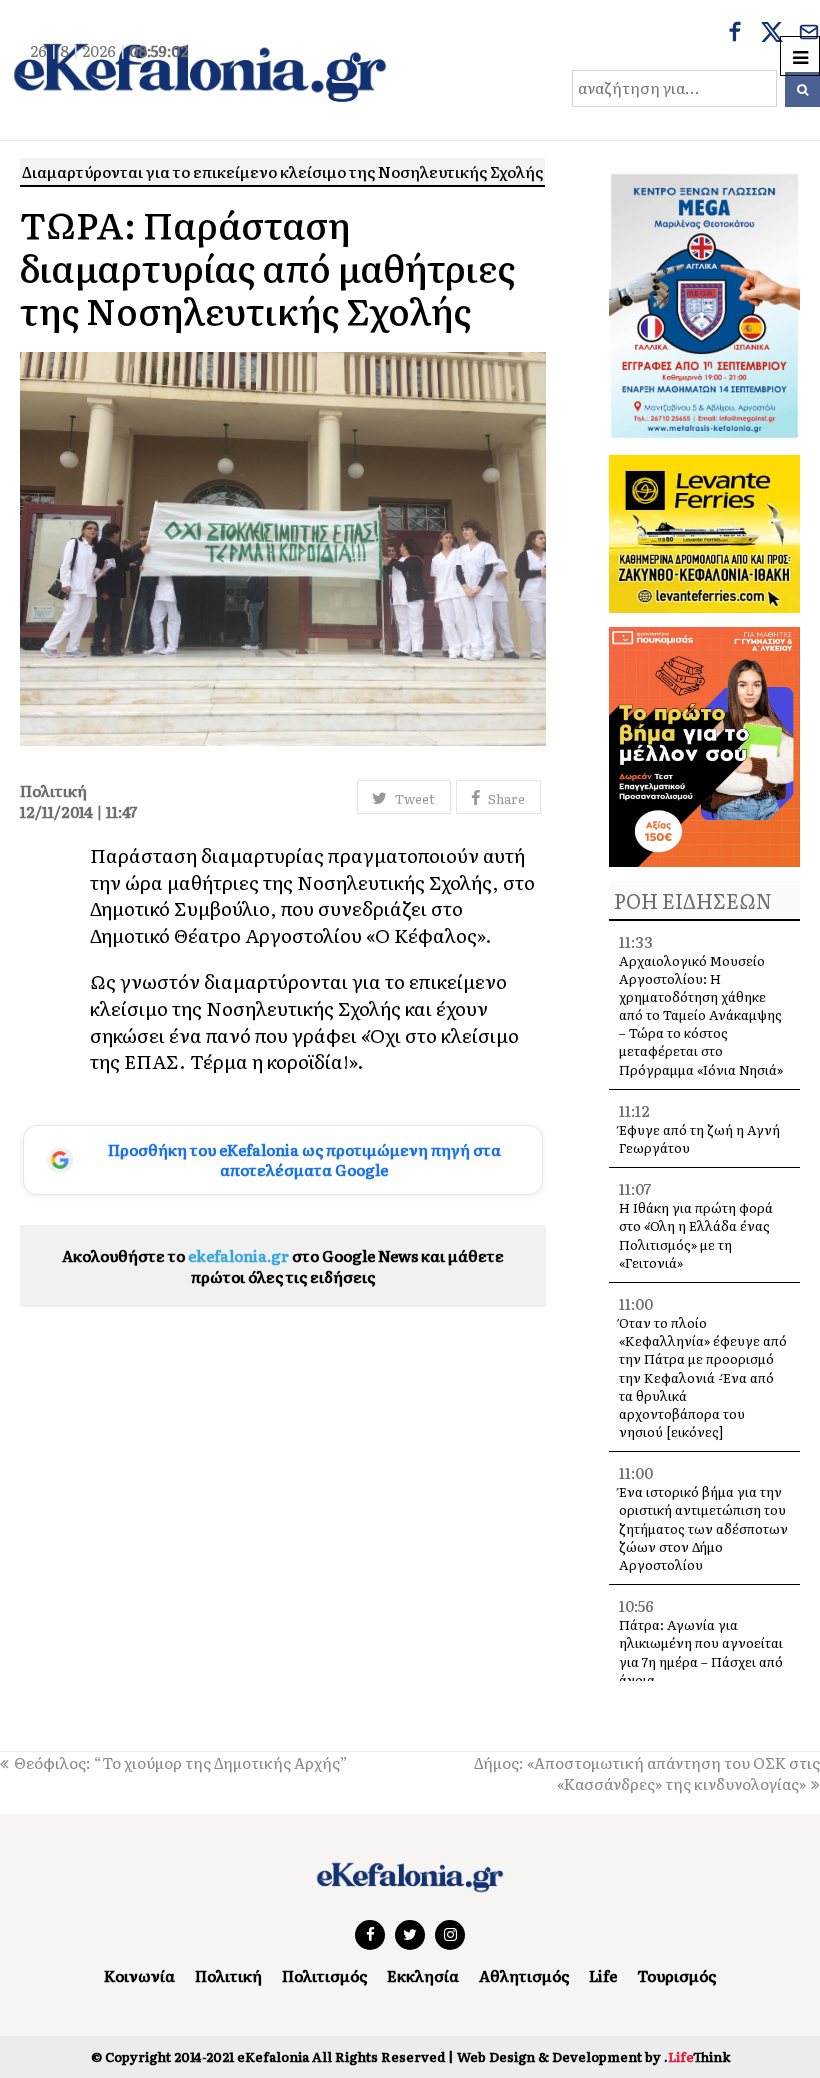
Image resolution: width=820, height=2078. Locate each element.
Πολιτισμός (324, 1975)
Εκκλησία (423, 1975)
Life (603, 1975)
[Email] (809, 34)
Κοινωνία (139, 1975)
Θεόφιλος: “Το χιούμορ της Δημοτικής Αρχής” (181, 1762)
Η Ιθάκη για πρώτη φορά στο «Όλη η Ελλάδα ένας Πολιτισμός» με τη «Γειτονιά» (696, 1235)
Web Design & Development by (593, 2056)
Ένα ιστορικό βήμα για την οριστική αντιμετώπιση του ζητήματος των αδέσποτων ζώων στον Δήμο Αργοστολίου (703, 1528)
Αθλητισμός (524, 1975)
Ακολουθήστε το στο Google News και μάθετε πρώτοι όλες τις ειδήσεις (283, 1266)
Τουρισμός (676, 1975)
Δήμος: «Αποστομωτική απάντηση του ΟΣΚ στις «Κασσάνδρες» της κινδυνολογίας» (647, 1773)
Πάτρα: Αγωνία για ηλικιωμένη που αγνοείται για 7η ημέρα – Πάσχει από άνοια (701, 1652)
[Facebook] (735, 34)
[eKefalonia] (200, 70)
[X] (772, 34)
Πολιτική (228, 1975)
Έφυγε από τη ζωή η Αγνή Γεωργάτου (699, 1138)
